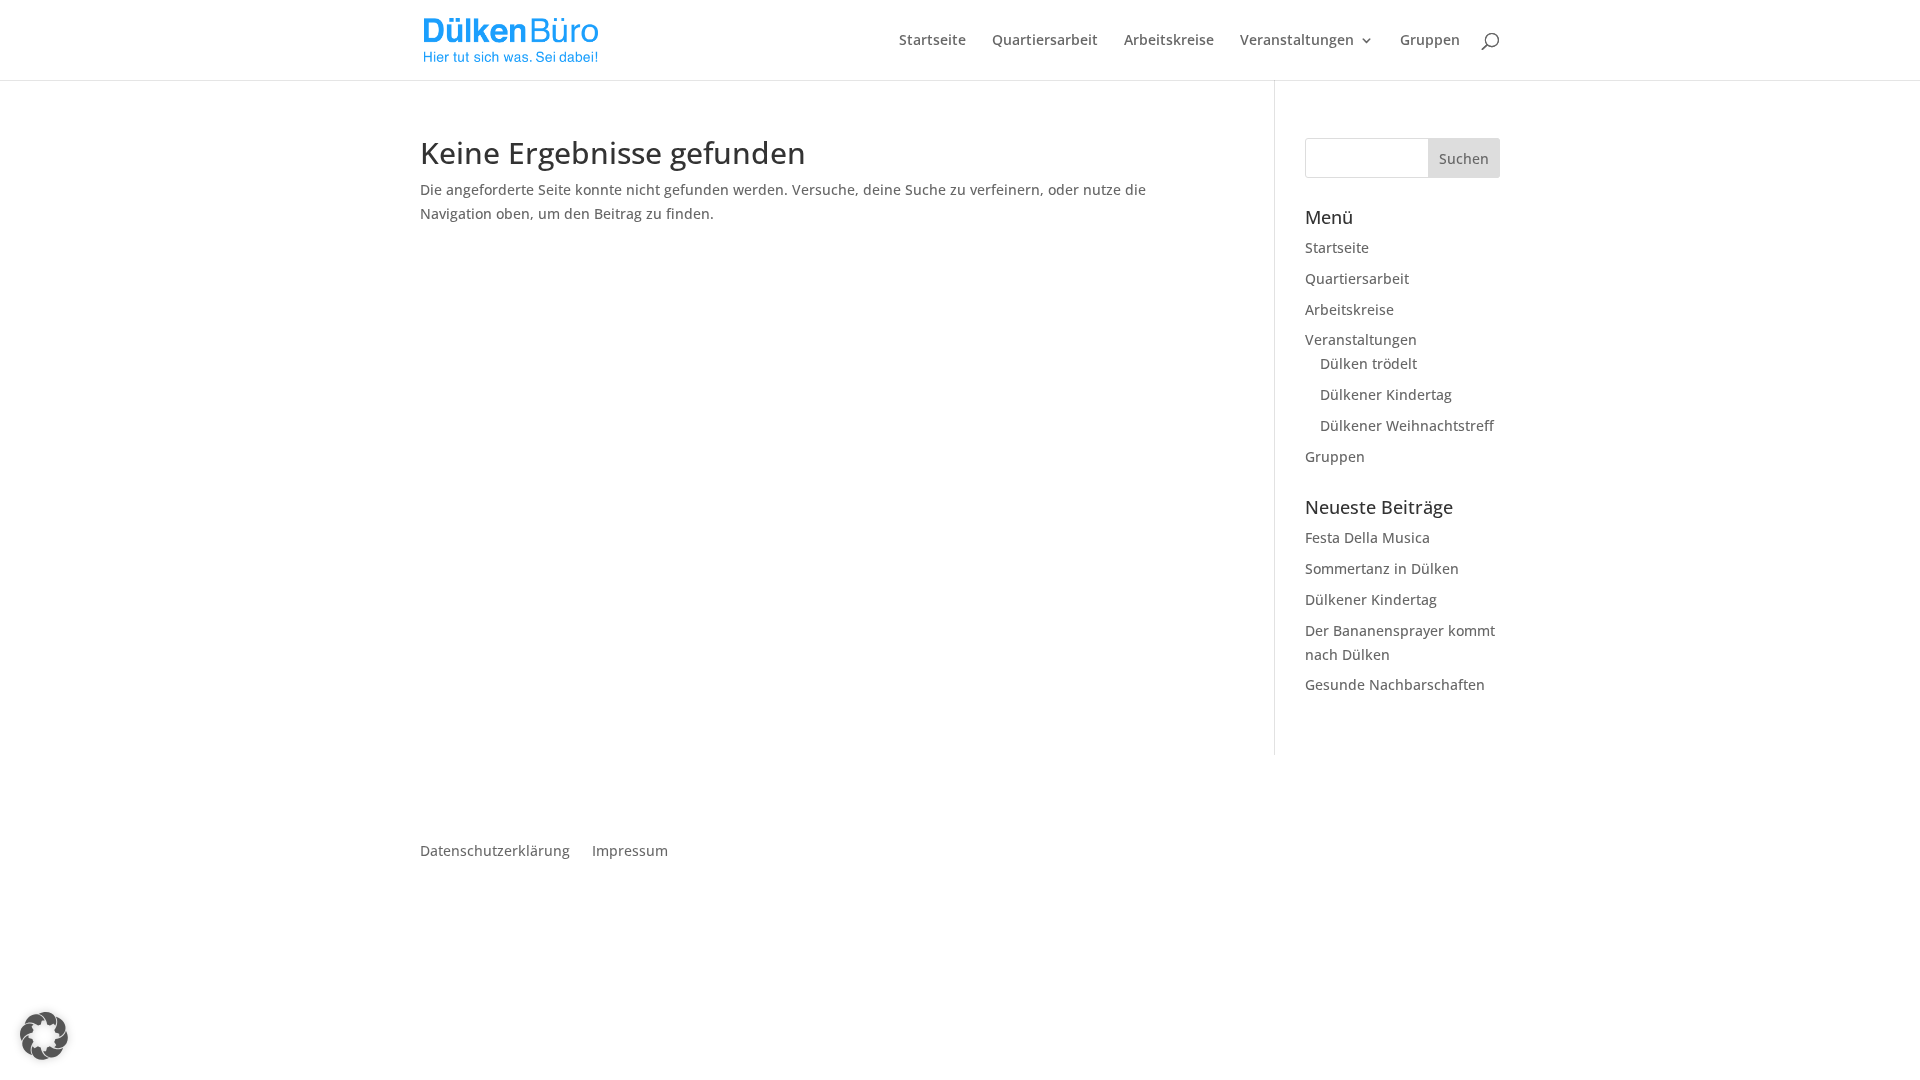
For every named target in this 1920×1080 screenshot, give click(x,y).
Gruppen (1430, 41)
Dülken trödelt (1368, 363)
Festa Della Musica (1367, 537)
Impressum (630, 852)
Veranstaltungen (1297, 41)
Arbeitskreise (1169, 41)
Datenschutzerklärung (495, 852)
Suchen (1464, 158)
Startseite (932, 41)
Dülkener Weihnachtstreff (1407, 425)
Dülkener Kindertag (1386, 394)
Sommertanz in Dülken (1382, 568)
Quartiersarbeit (1045, 41)
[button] (44, 1036)
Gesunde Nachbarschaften (1395, 684)
